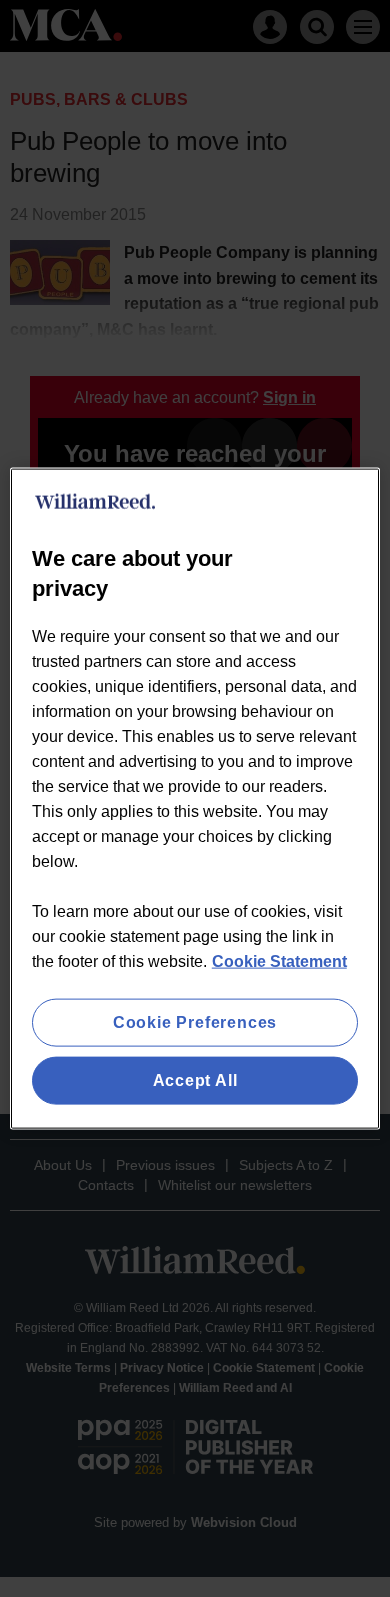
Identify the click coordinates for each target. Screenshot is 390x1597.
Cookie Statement (279, 960)
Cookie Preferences (195, 1021)
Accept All (195, 1080)
